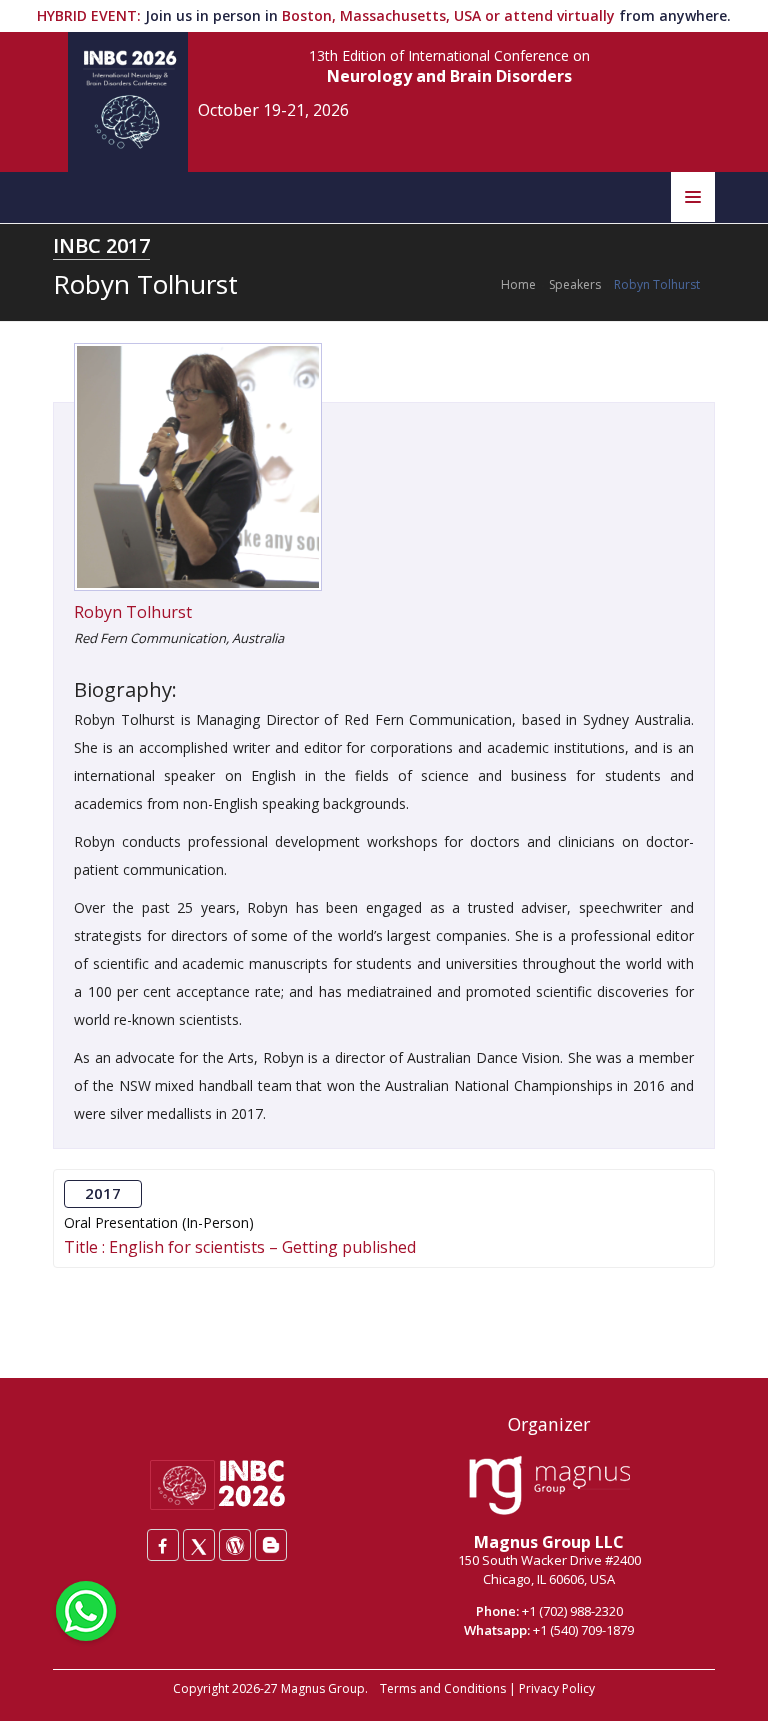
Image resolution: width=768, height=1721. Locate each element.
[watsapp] (86, 1609)
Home (518, 284)
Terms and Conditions (443, 1688)
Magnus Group (323, 1688)
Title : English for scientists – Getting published (240, 1247)
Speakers (575, 284)
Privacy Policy (557, 1688)
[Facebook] (163, 1545)
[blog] (271, 1545)
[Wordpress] (235, 1545)
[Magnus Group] (549, 1486)
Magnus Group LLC (549, 1542)
